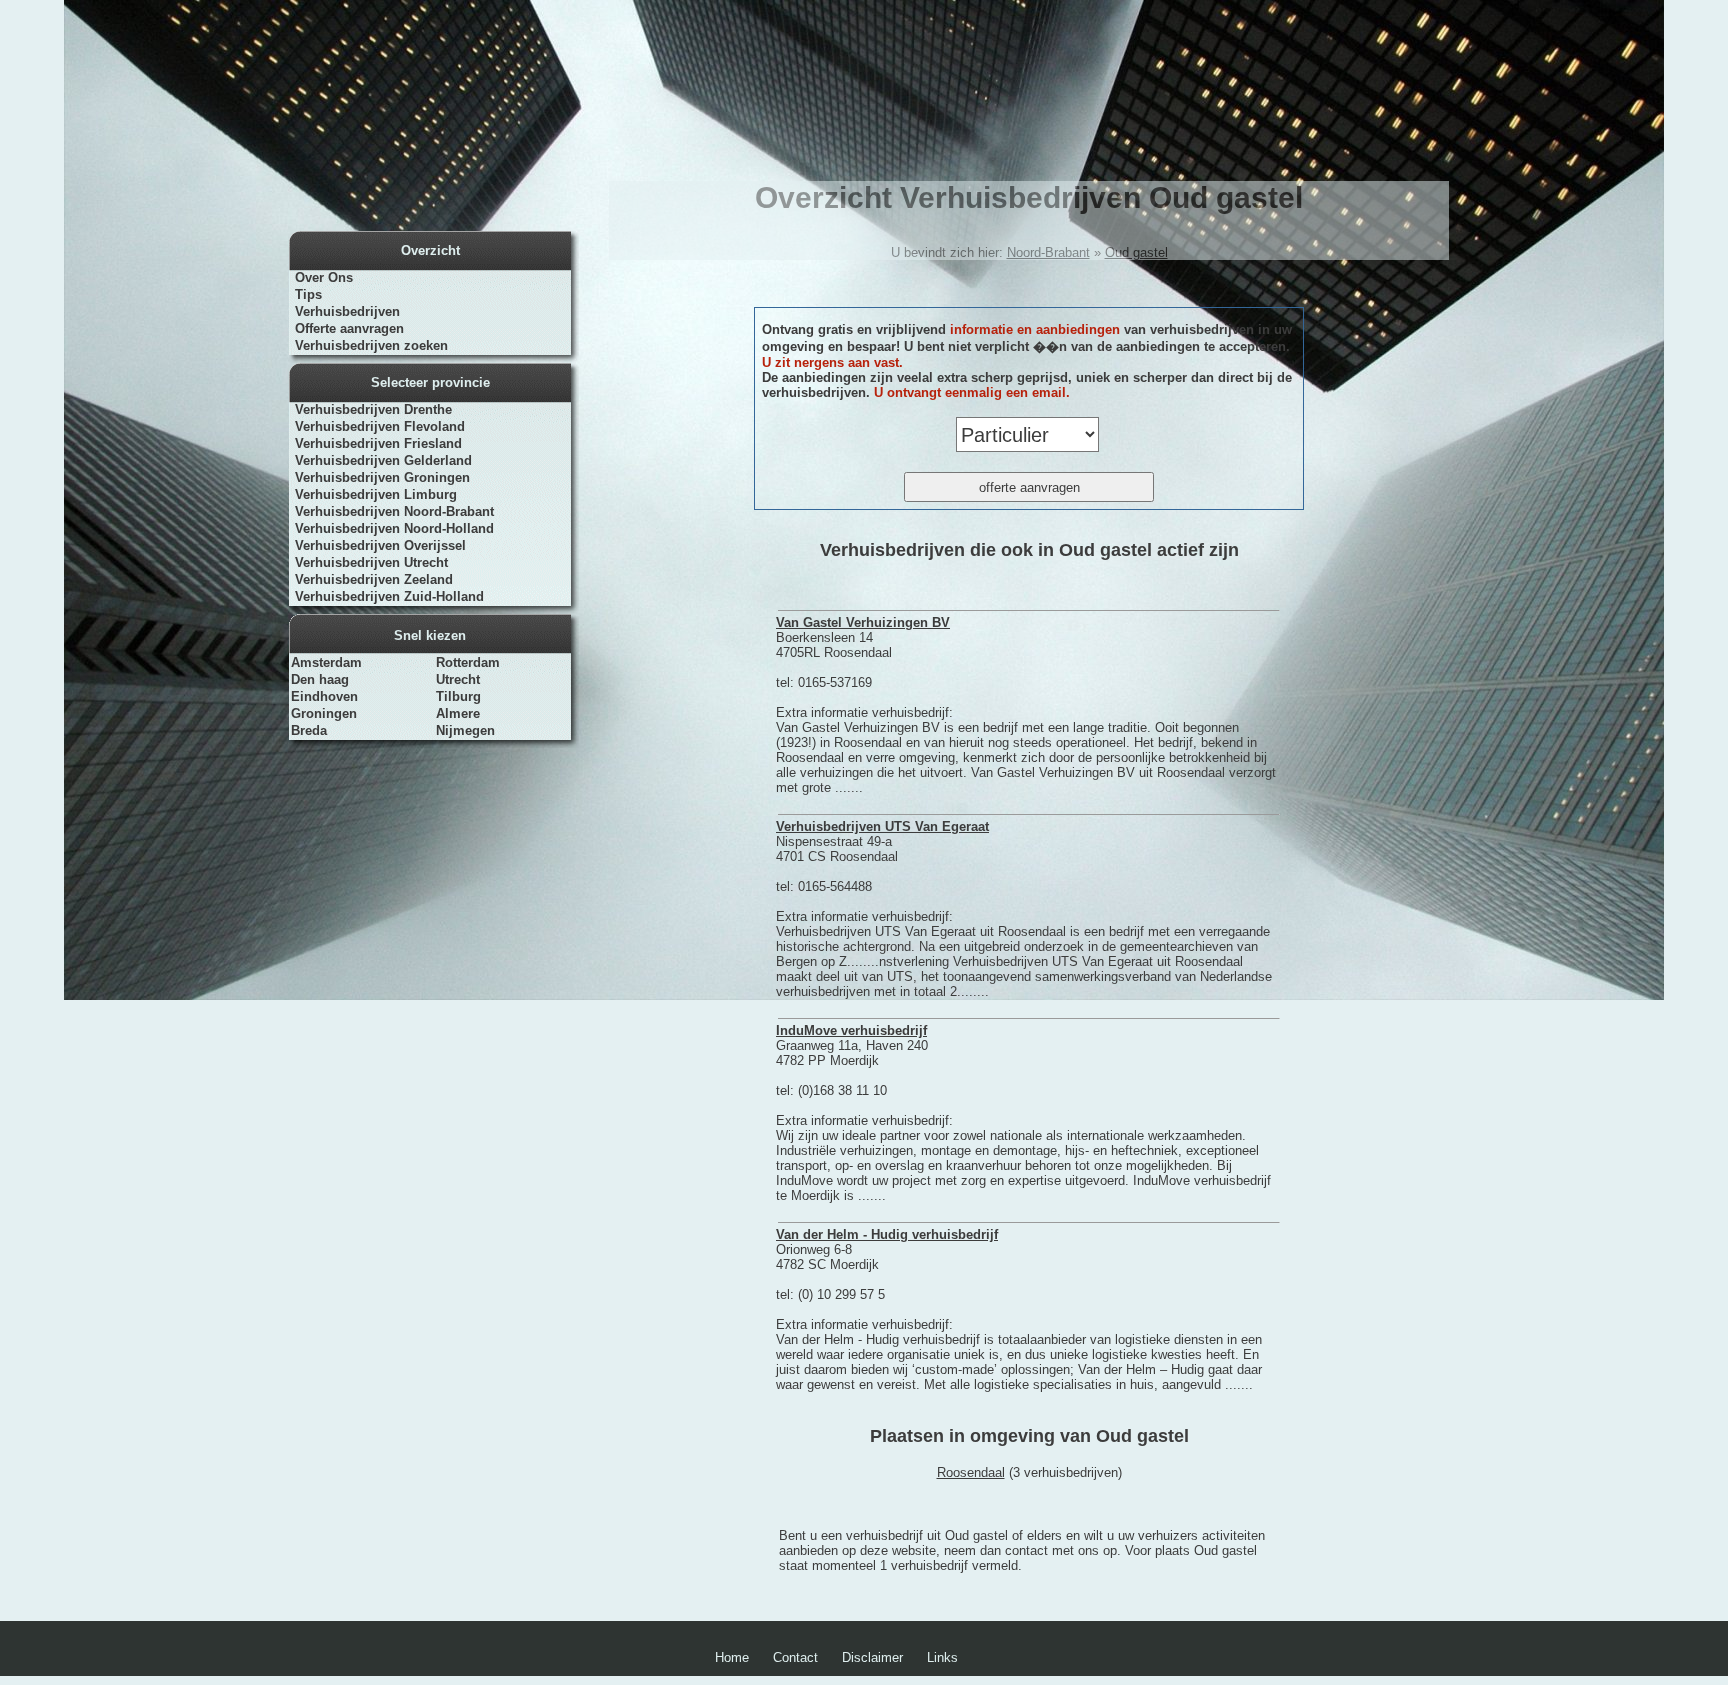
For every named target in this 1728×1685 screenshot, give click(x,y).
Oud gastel (1136, 252)
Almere (458, 713)
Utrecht (458, 679)
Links (942, 1657)
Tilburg (458, 696)
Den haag (320, 679)
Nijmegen (465, 730)
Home (732, 1657)
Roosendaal (971, 1472)
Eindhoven (324, 696)
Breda (309, 730)
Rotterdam (468, 662)
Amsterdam (326, 662)
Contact (795, 1657)
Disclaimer (872, 1657)
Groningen (324, 713)
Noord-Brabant (1048, 252)
